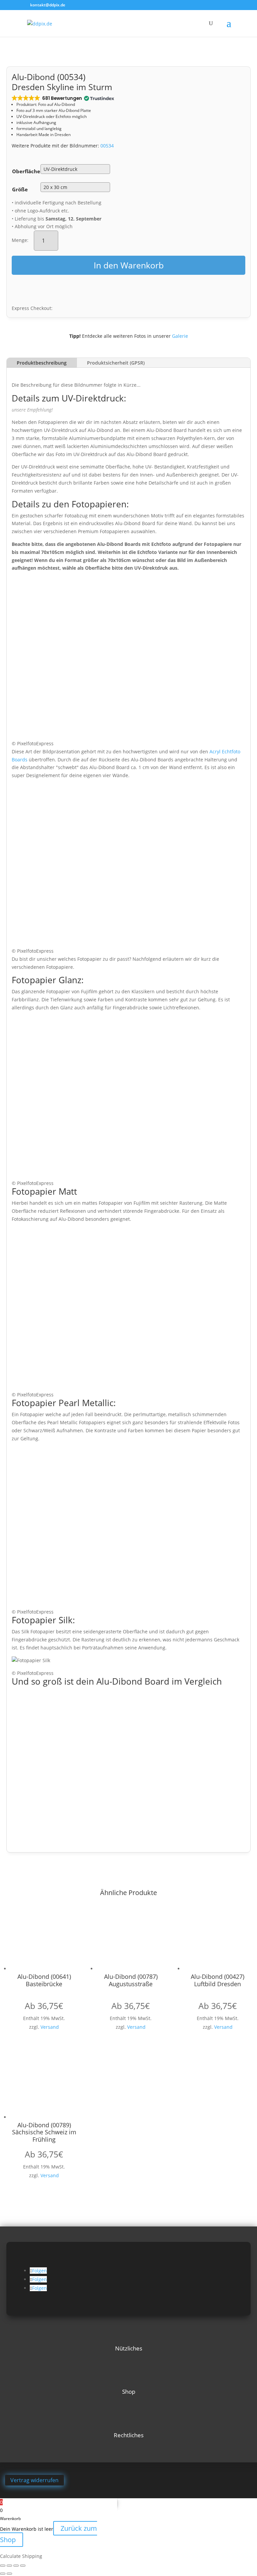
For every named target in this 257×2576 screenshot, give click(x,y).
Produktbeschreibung (42, 363)
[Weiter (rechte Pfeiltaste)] (9, 2574)
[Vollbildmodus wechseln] (9, 2566)
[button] (62, 98)
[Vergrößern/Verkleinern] (3, 2566)
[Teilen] (16, 2566)
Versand (50, 2027)
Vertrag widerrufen (34, 2480)
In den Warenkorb (129, 265)
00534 (107, 146)
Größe (20, 189)
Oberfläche (26, 171)
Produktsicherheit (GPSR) (116, 363)
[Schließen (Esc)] (23, 2566)
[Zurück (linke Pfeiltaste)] (3, 2574)
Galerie (180, 336)
